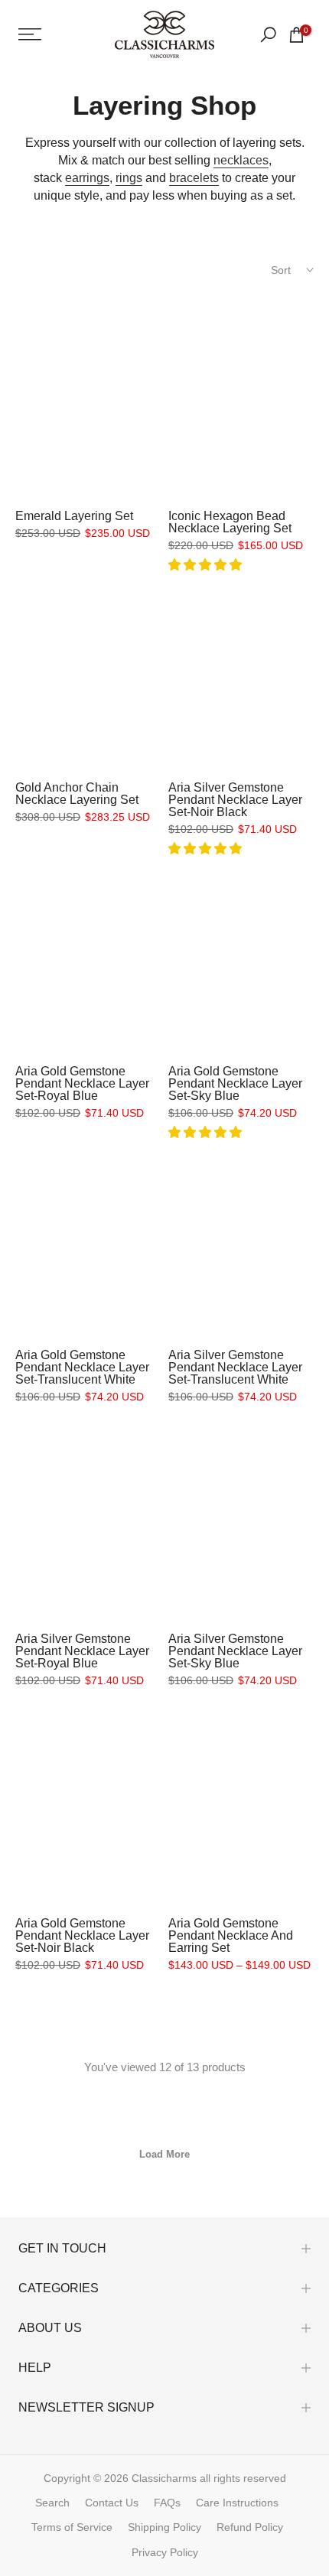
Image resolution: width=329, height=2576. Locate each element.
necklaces (241, 160)
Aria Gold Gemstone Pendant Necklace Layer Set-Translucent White (82, 1367)
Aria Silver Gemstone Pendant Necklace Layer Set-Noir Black (235, 800)
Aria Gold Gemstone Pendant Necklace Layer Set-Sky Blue (235, 1083)
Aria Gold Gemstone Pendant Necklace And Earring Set (231, 1935)
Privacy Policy (165, 2552)
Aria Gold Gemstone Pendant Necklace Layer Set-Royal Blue (82, 1083)
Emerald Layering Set (74, 516)
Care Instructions (237, 2503)
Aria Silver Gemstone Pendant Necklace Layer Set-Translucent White (235, 1367)
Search (52, 2503)
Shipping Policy (164, 2527)
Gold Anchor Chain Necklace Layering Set (77, 794)
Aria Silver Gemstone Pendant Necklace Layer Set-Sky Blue (235, 1651)
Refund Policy (250, 2527)
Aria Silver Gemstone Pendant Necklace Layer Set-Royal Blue (82, 1651)
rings (129, 178)
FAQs (167, 2503)
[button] (207, 565)
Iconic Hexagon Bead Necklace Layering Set (230, 522)
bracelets (194, 178)
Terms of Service (72, 2527)
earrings (87, 178)
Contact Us (112, 2503)
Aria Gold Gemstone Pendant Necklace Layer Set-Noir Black (82, 1935)
